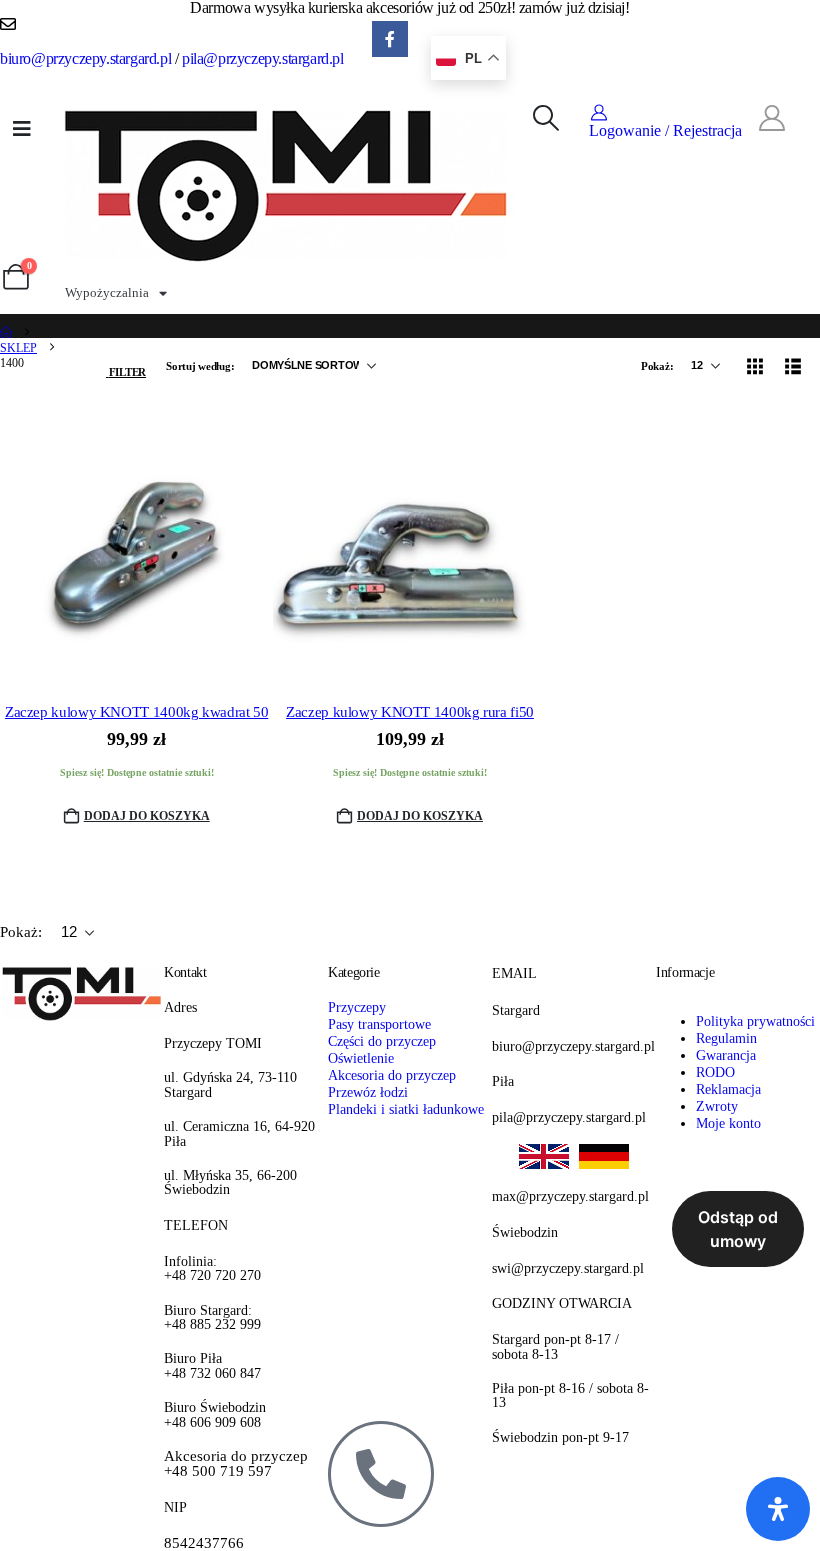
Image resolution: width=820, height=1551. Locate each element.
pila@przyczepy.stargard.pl (263, 58)
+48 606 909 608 (215, 1414)
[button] (545, 119)
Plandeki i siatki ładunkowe (406, 1109)
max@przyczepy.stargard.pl (570, 1196)
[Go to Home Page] (6, 333)
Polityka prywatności (755, 1021)
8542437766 (204, 1543)
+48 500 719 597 (236, 1464)
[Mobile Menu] (22, 129)
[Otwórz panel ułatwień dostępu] (778, 1509)
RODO (715, 1072)
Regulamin (726, 1038)
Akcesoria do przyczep (392, 1075)
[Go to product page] (136, 548)
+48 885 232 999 (212, 1317)
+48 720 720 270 (212, 1268)
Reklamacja (728, 1089)
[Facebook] (390, 39)
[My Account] (771, 119)
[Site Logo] (287, 183)
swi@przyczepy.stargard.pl (568, 1268)
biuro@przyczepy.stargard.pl (85, 58)
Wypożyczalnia (107, 292)
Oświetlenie (361, 1058)
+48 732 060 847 (212, 1365)
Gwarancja (726, 1055)
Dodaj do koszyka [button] (147, 816)
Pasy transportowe (379, 1024)
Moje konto (728, 1123)
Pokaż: (658, 366)
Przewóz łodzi (368, 1092)
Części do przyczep (382, 1041)
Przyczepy (357, 1007)
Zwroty (717, 1106)
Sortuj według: (201, 366)
